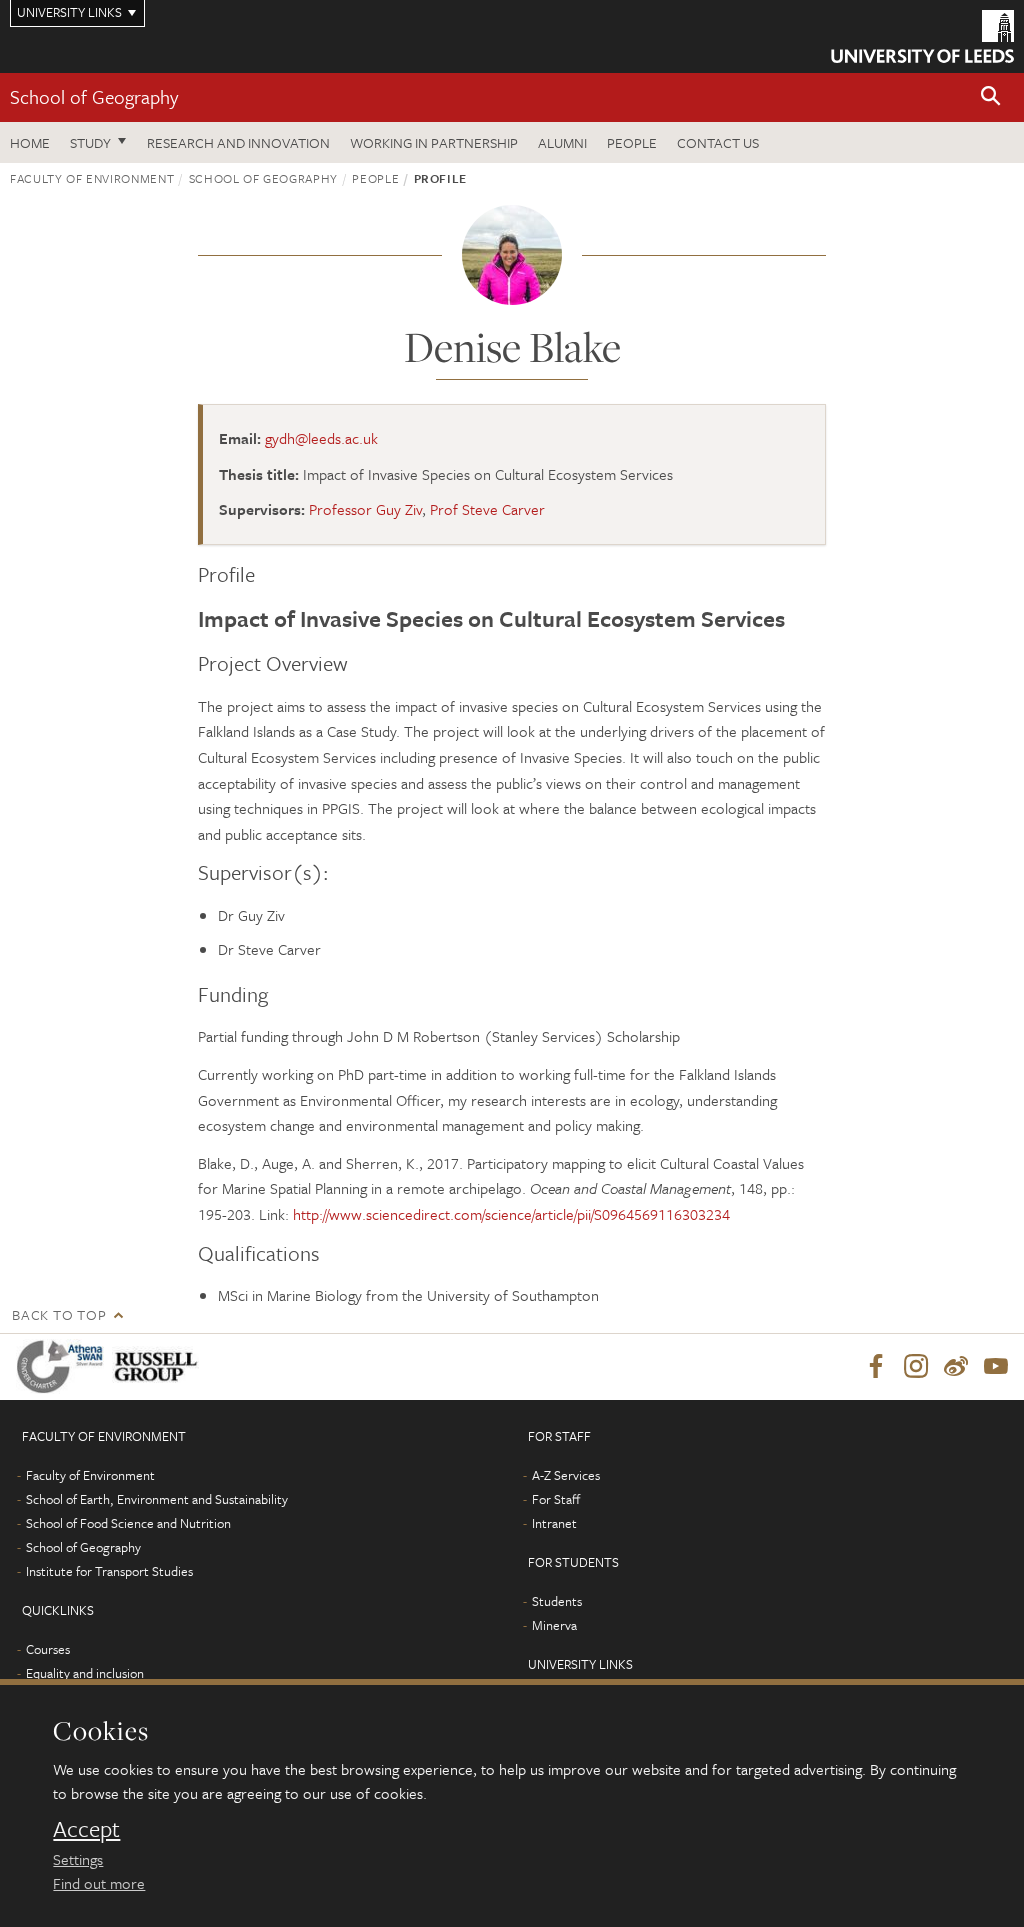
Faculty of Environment (92, 178)
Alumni (562, 142)
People (632, 142)
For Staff (556, 1499)
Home (30, 142)
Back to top (59, 1314)
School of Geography (94, 96)
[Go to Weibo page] (956, 1367)
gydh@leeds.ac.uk (321, 438)
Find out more (99, 1883)
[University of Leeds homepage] (922, 36)
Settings (78, 1859)
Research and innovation (238, 142)
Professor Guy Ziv (365, 509)
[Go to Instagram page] (916, 1367)
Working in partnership (434, 142)
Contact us (718, 142)
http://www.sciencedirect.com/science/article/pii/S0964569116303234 (511, 1214)
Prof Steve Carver (487, 509)
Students (557, 1601)
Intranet (554, 1523)
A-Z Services (566, 1475)
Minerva (554, 1625)
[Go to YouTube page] (996, 1367)
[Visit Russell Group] (159, 1366)
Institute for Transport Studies (109, 1571)
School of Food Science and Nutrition (128, 1523)
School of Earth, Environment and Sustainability (157, 1499)
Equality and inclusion (85, 1673)
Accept (86, 1829)
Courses (48, 1649)
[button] (991, 97)
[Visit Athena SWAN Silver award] (64, 1366)
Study (90, 142)
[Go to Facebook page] (876, 1367)
